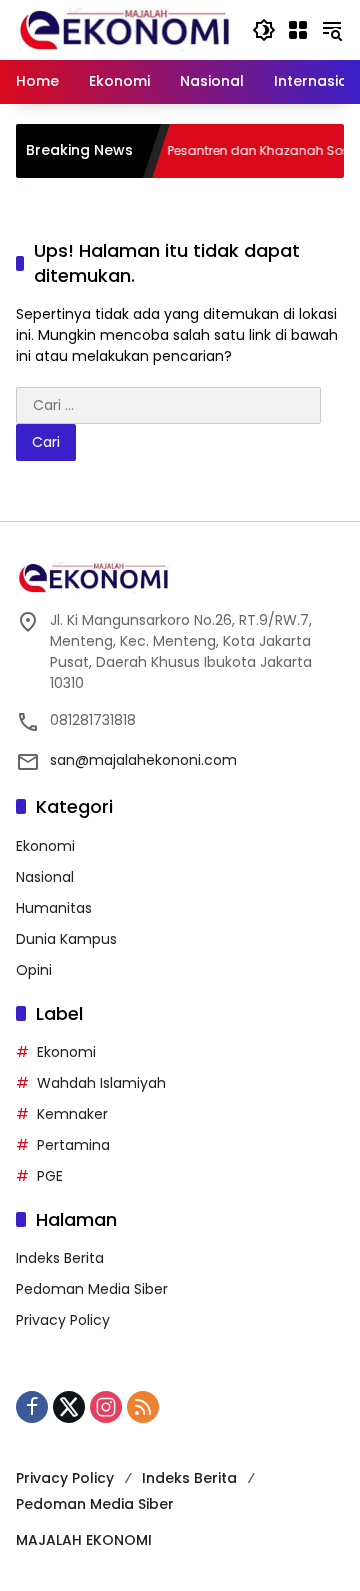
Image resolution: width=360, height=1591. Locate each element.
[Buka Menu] (298, 30)
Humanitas (54, 908)
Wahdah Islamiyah (101, 1083)
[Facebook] (32, 1407)
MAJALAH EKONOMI (84, 1540)
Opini (34, 970)
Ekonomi (45, 846)
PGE (50, 1176)
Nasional (45, 877)
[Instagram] (106, 1407)
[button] (264, 30)
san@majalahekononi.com (143, 760)
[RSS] (143, 1407)
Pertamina (73, 1145)
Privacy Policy (63, 1320)
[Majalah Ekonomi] (124, 29)
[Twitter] (69, 1407)
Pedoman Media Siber (92, 1289)
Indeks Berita (60, 1258)
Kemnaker (72, 1114)
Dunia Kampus (66, 939)
